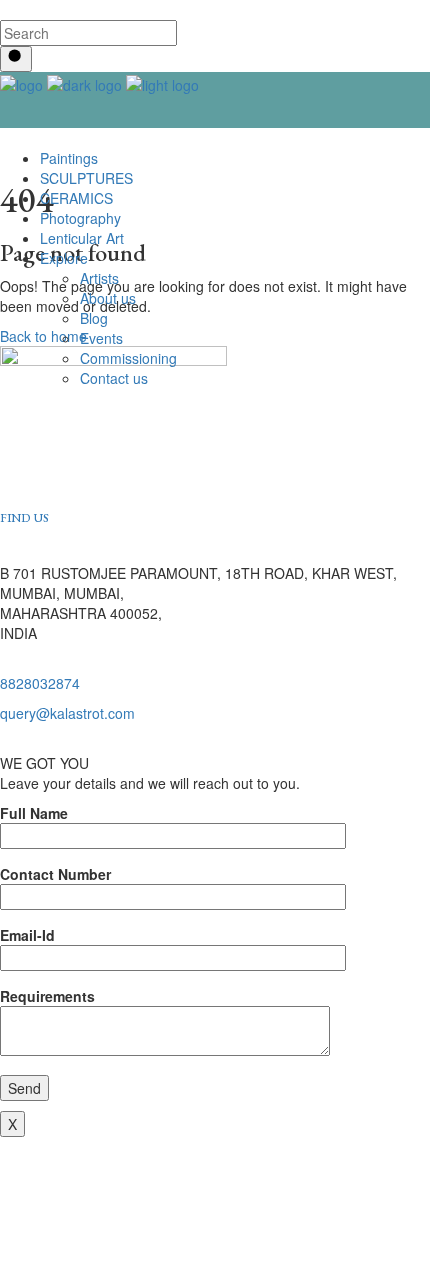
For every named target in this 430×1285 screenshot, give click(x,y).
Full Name (34, 813)
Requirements (47, 996)
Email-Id (27, 935)
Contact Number (55, 874)
